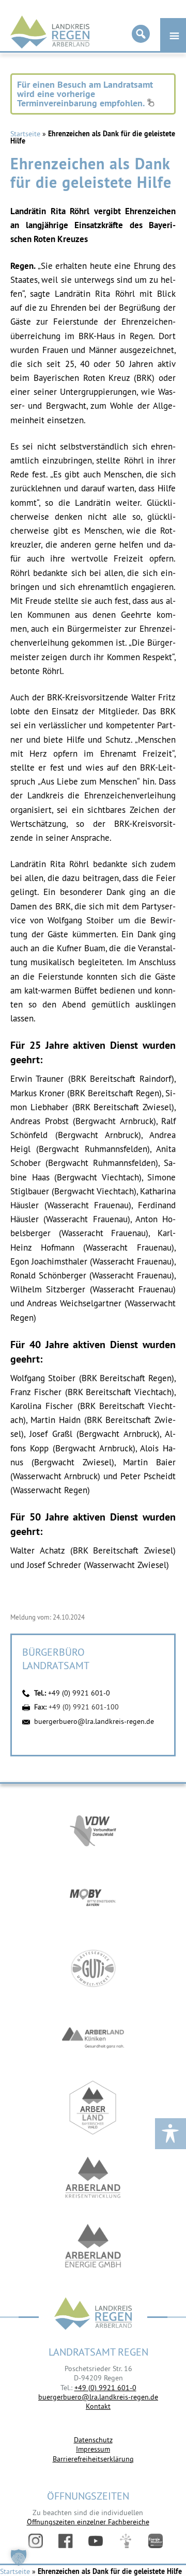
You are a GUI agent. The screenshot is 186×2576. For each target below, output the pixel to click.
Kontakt (98, 2406)
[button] (19, 2557)
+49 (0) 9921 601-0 (79, 1693)
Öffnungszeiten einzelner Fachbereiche (88, 2522)
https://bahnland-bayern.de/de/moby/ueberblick (93, 1899)
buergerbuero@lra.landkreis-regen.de (94, 1721)
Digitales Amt (126, 2541)
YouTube (96, 2541)
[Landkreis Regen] (93, 2315)
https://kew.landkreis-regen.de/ (93, 2177)
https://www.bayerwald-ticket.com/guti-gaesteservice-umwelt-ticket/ (93, 1968)
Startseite (25, 134)
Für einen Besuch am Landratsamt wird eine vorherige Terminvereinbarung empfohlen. (85, 94)
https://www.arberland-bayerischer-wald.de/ (93, 2108)
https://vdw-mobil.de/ (93, 1829)
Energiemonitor (156, 2541)
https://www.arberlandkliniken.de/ (93, 2038)
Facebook (66, 2541)
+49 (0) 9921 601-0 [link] (105, 2388)
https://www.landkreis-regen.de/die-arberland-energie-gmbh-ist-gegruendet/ (93, 2247)
